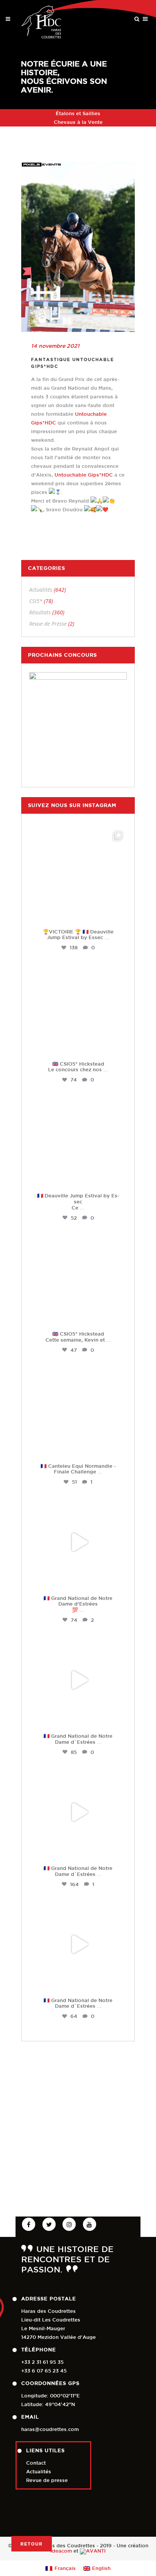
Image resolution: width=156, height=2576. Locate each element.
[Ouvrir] (78, 876)
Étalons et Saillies (78, 113)
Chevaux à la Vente (78, 122)
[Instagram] (119, 915)
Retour (32, 2544)
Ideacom (61, 2551)
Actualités (41, 590)
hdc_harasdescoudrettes (78, 834)
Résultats (40, 612)
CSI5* (36, 601)
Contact (36, 2463)
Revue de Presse (48, 624)
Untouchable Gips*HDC (84, 475)
